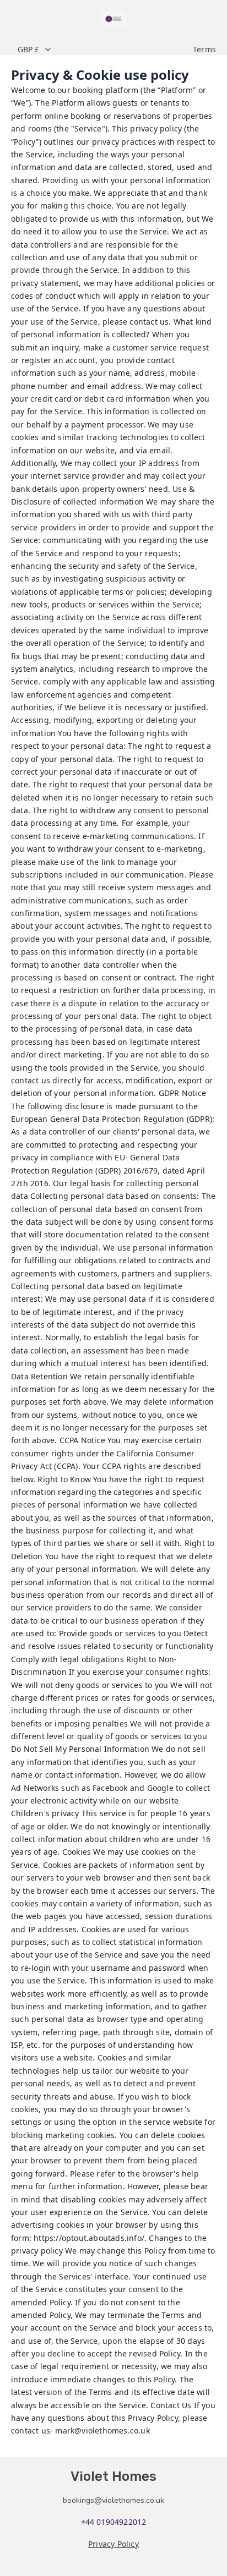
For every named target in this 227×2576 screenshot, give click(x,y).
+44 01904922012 (114, 2522)
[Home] (114, 19)
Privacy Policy (113, 2544)
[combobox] (99, 50)
